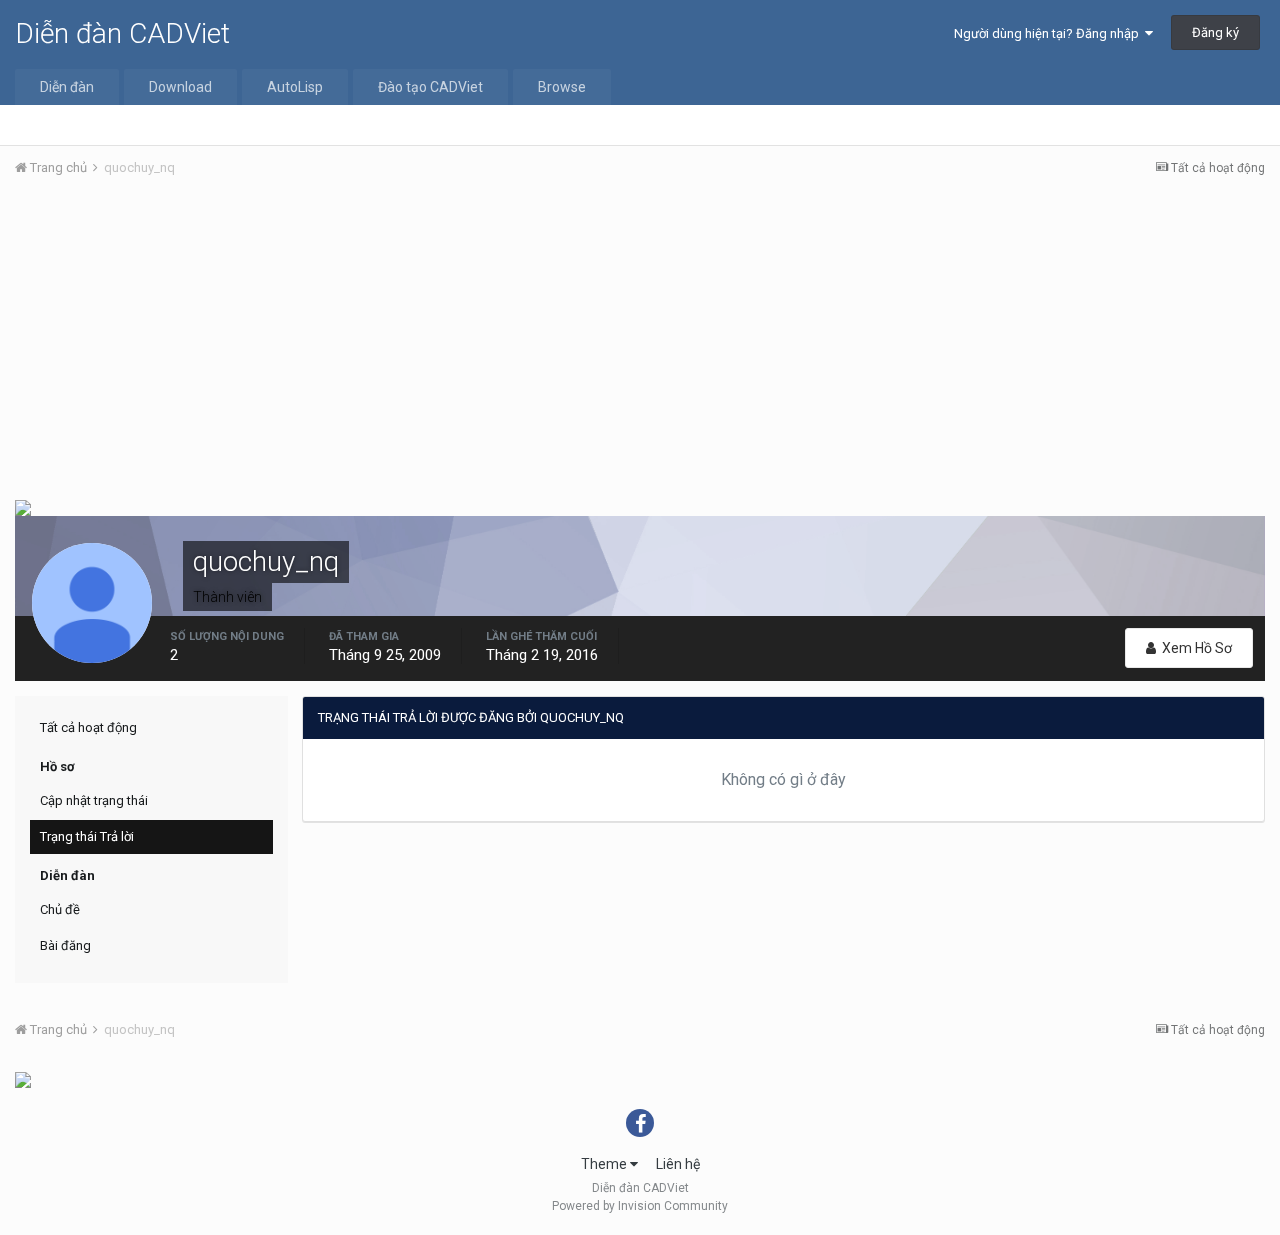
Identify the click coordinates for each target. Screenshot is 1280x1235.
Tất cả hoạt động (88, 727)
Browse (562, 87)
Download (180, 87)
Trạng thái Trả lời (87, 836)
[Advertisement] (640, 343)
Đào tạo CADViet (430, 87)
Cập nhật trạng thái (94, 800)
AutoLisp (295, 87)
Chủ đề (60, 909)
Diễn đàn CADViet (122, 33)
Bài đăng (65, 945)
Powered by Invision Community (640, 1206)
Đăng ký (1215, 32)
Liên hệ (678, 1164)
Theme (605, 1164)
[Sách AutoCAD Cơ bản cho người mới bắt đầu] (23, 1079)
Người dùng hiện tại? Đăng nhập (1049, 33)
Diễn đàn (67, 87)
